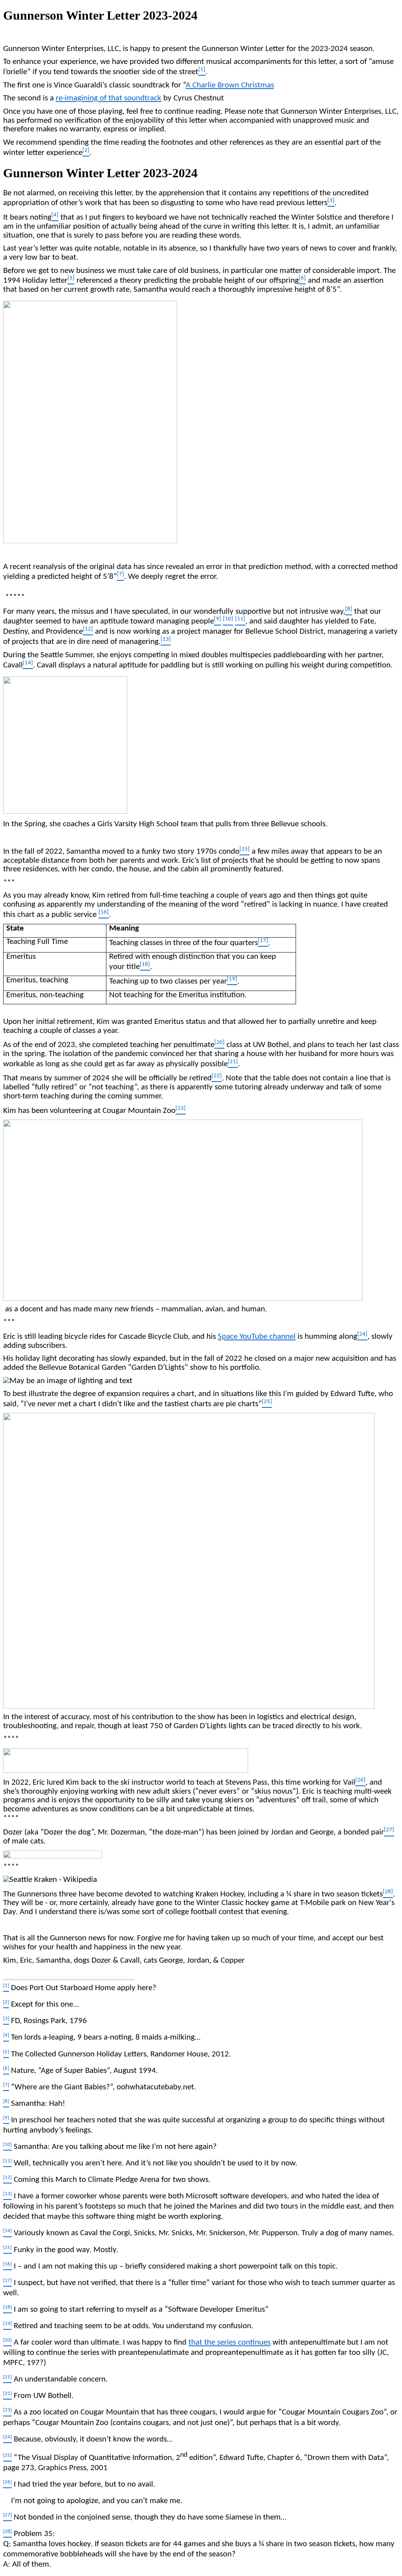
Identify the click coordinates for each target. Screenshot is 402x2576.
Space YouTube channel (257, 1337)
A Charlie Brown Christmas (230, 85)
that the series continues (229, 2342)
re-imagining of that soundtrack (109, 98)
